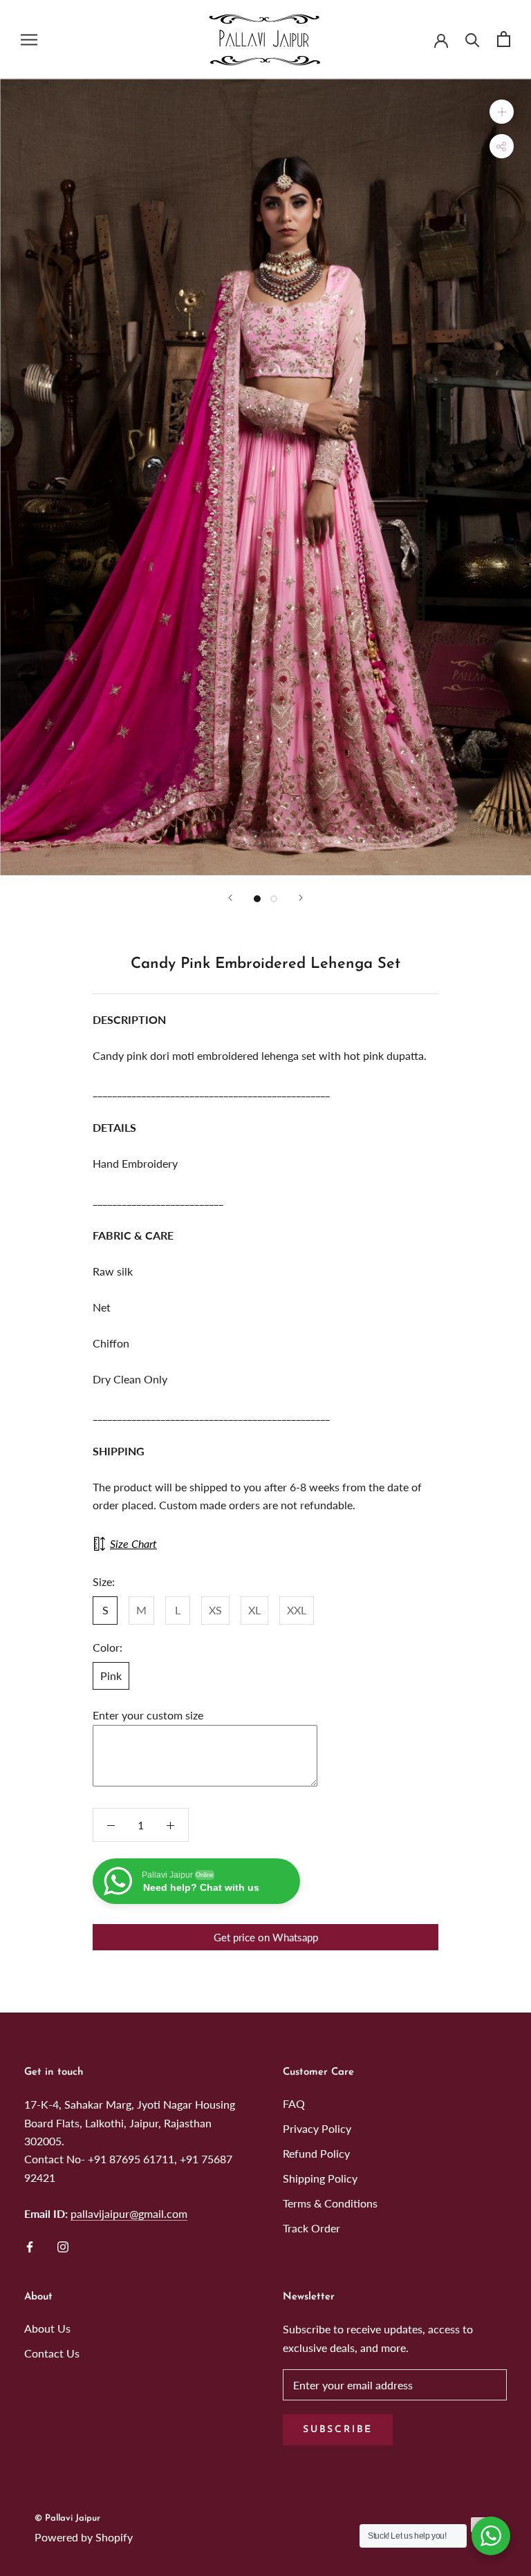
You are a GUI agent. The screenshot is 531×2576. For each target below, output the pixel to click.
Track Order (311, 2228)
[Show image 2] (274, 899)
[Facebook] (30, 2246)
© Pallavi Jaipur (67, 2518)
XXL (297, 1610)
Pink (111, 1676)
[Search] (473, 39)
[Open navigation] (29, 39)
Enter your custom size (148, 1715)
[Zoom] (502, 111)
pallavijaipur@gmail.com (129, 2213)
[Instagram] (63, 2246)
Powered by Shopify (84, 2537)
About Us (47, 2328)
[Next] (301, 898)
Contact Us (52, 2353)
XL (254, 1610)
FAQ (294, 2103)
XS (215, 1610)
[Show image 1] (257, 899)
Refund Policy (316, 2153)
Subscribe (338, 2430)
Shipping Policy (320, 2178)
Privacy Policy (317, 2128)
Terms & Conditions (330, 2203)
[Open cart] (504, 39)
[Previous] (230, 898)
